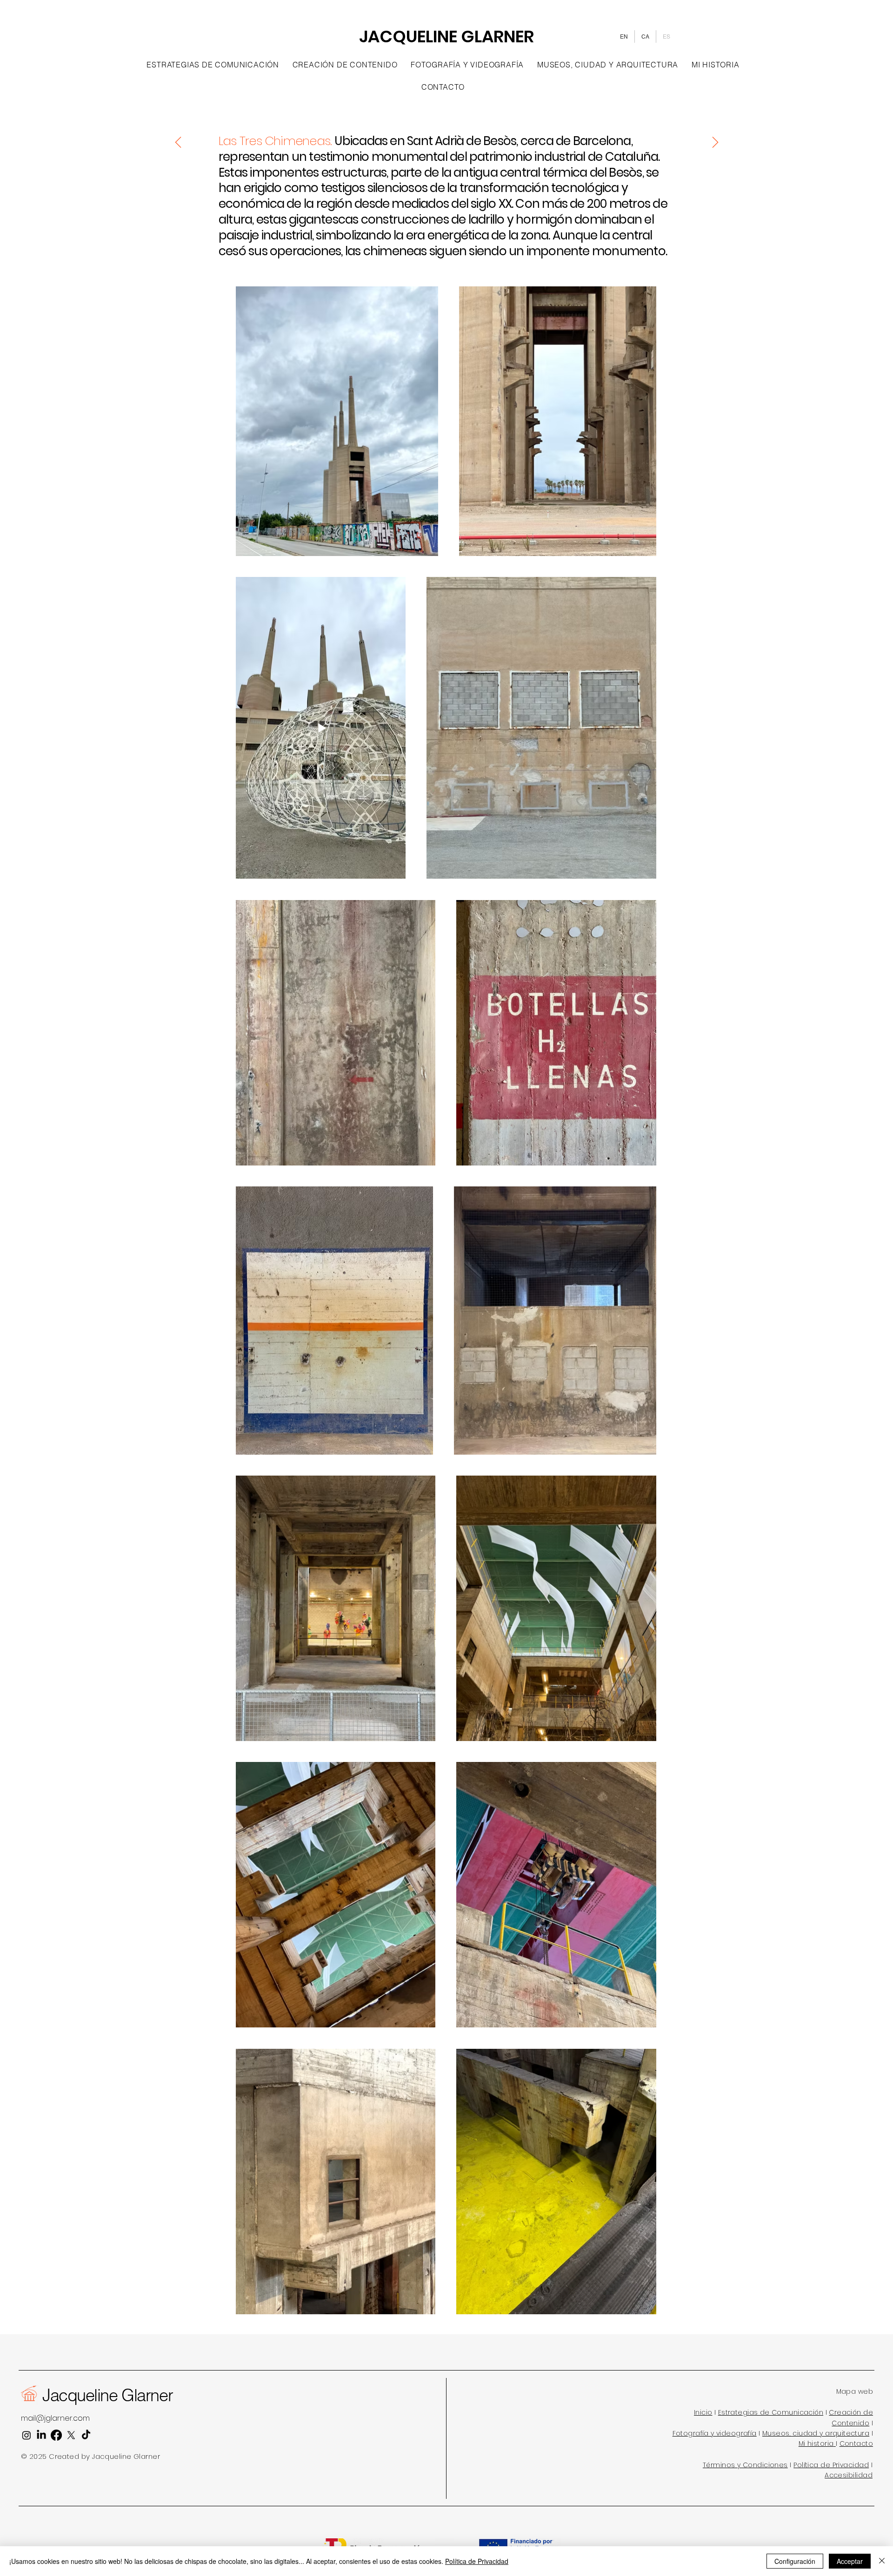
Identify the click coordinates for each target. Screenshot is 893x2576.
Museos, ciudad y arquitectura (816, 2433)
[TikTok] (86, 2435)
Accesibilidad (849, 2475)
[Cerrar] (882, 2561)
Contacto (856, 2444)
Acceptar (850, 2561)
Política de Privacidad (831, 2465)
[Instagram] (27, 2435)
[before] (178, 142)
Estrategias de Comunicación (771, 2412)
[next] (715, 142)
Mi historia (816, 2444)
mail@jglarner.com (55, 2418)
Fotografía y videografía (715, 2433)
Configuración (795, 2561)
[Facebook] (56, 2435)
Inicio (703, 2412)
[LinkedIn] (41, 2435)
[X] (71, 2435)
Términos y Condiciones (745, 2465)
